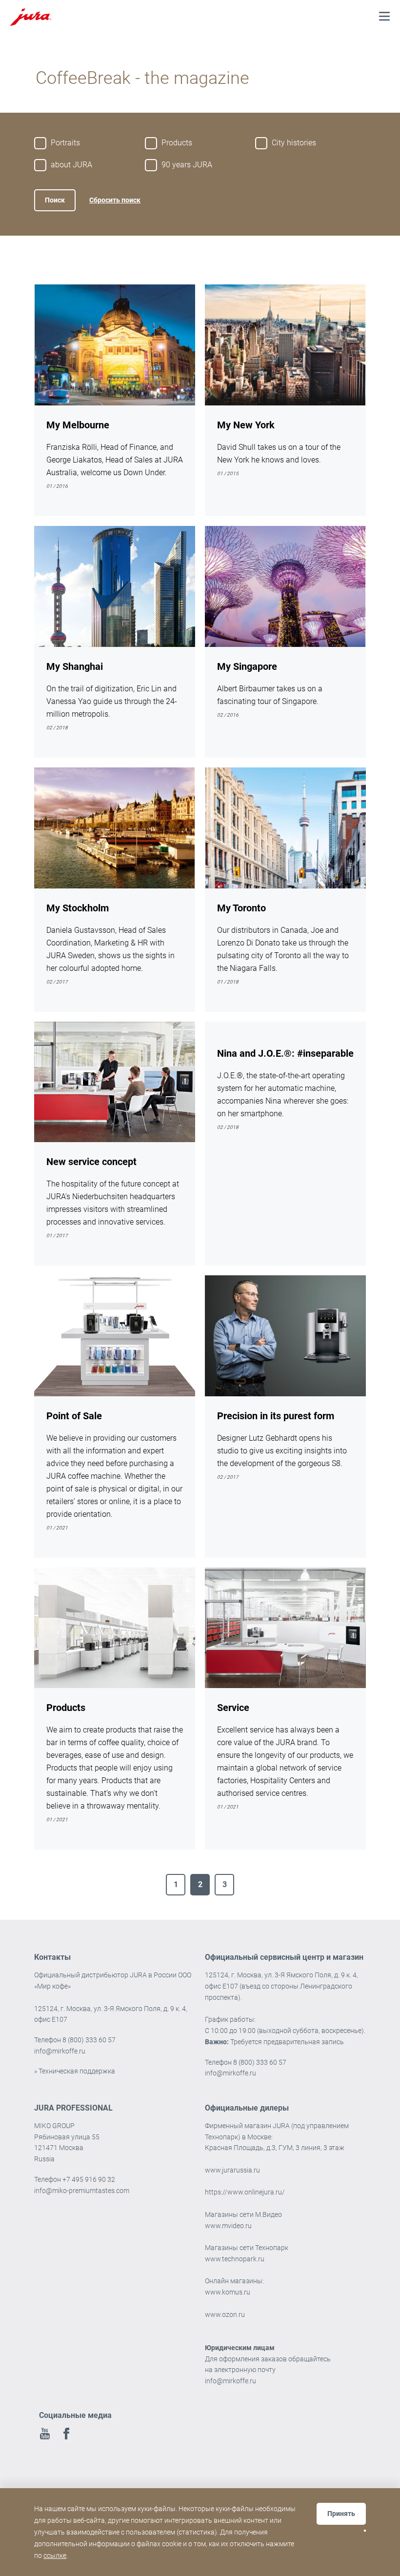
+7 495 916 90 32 (89, 2179)
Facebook (66, 2434)
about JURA (71, 165)
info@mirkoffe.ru (60, 2051)
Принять (341, 2514)
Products (177, 143)
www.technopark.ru (235, 2259)
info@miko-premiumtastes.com (82, 2191)
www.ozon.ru (225, 2314)
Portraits (65, 143)
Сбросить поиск (115, 200)
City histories (294, 143)
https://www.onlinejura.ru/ (246, 2192)
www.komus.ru (228, 2292)
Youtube (45, 2434)
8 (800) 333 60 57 (89, 2040)
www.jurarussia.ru (232, 2170)
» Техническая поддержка (75, 2071)
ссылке (55, 2556)
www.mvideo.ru (228, 2226)
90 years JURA (187, 165)
